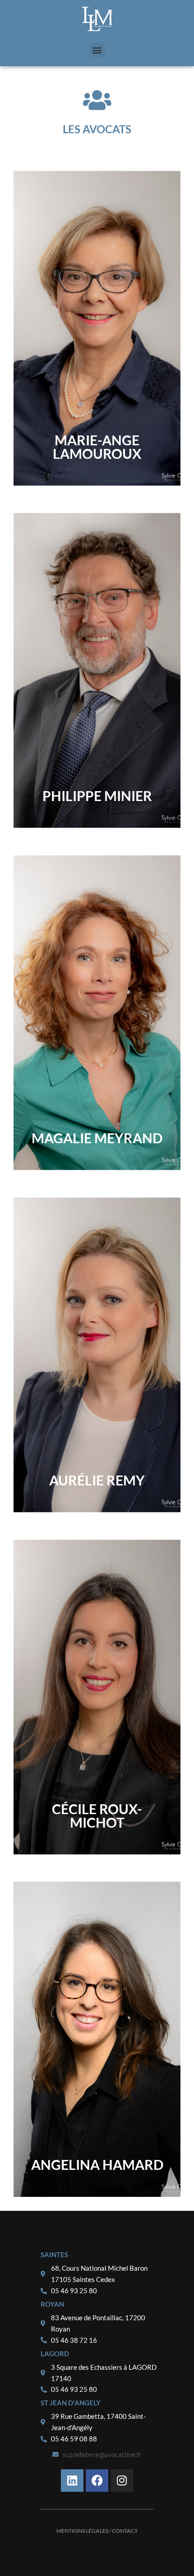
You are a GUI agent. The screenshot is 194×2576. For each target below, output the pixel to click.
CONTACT (125, 2531)
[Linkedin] (72, 2481)
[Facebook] (97, 2481)
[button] (97, 50)
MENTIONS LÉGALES (82, 2531)
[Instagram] (122, 2481)
